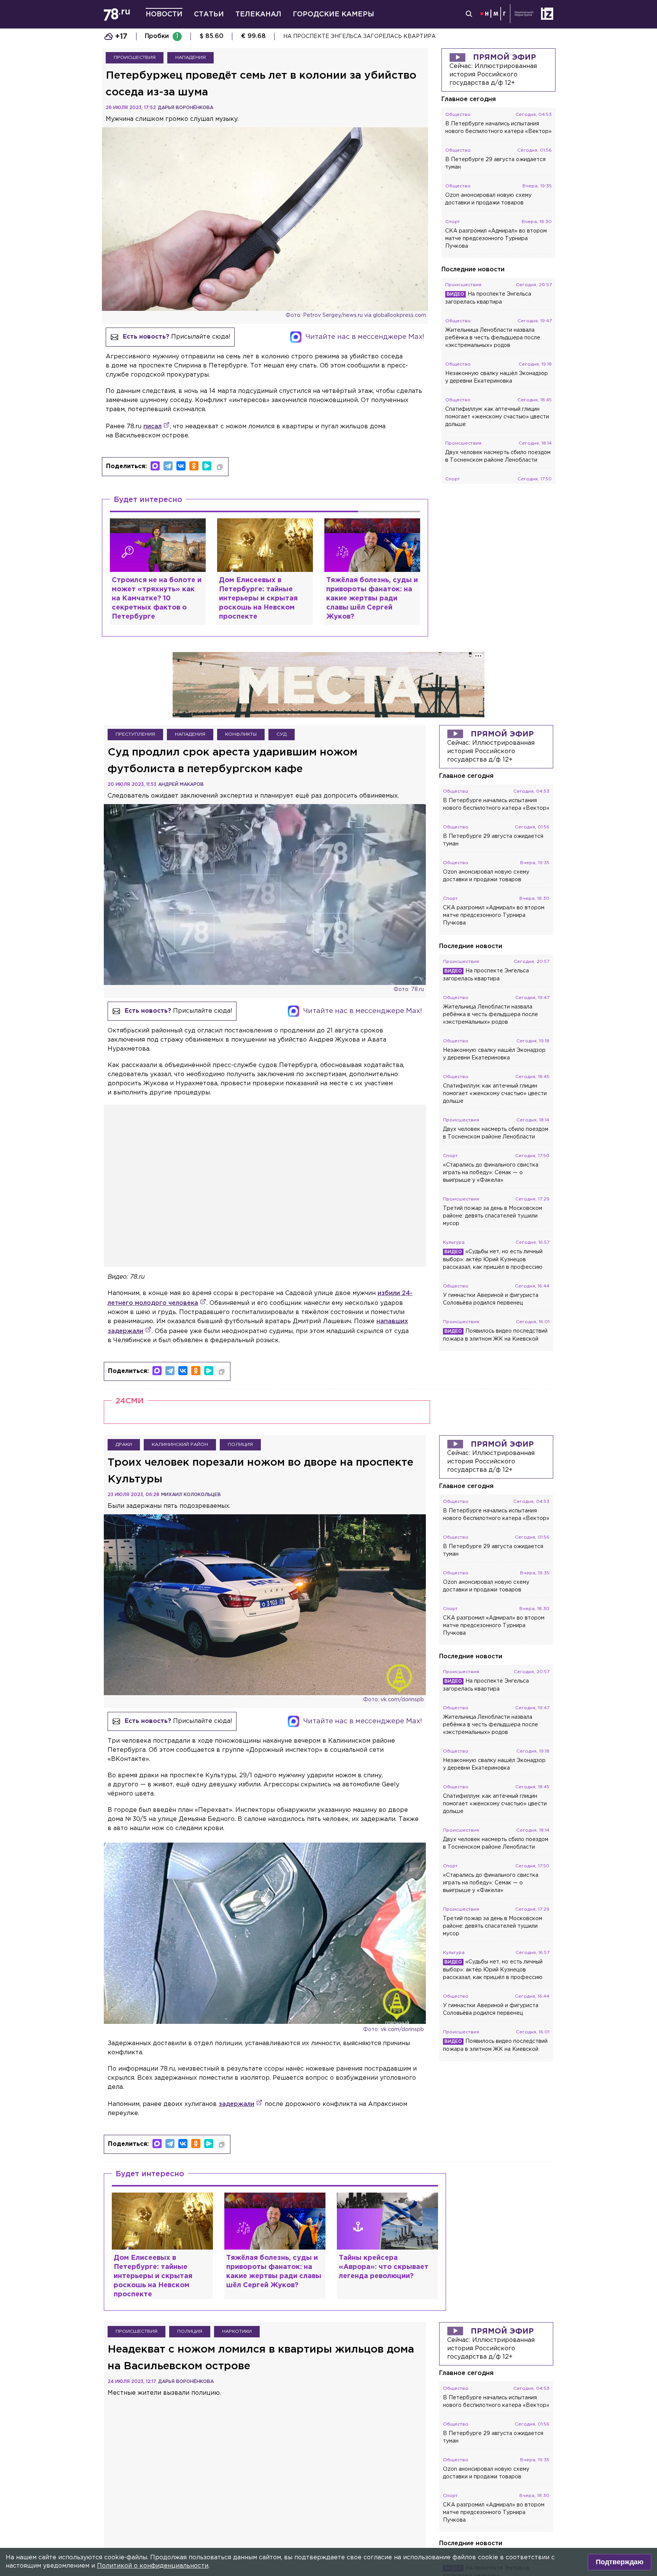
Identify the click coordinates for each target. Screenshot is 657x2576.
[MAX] (155, 466)
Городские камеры (333, 14)
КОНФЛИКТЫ (241, 734)
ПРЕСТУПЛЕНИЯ (135, 734)
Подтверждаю (620, 2562)
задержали (236, 2104)
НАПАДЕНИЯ (190, 58)
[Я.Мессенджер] (207, 466)
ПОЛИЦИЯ (240, 1445)
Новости (164, 14)
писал (152, 427)
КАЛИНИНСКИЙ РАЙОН (180, 1445)
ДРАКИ (124, 1445)
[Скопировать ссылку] (220, 467)
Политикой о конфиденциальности (153, 2566)
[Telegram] (168, 466)
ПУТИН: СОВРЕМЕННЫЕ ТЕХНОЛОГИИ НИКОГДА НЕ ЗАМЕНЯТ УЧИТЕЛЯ (387, 36)
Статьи (209, 14)
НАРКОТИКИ (237, 2331)
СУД (282, 734)
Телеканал (258, 14)
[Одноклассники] (194, 466)
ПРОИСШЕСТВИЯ (135, 58)
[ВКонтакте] (181, 466)
